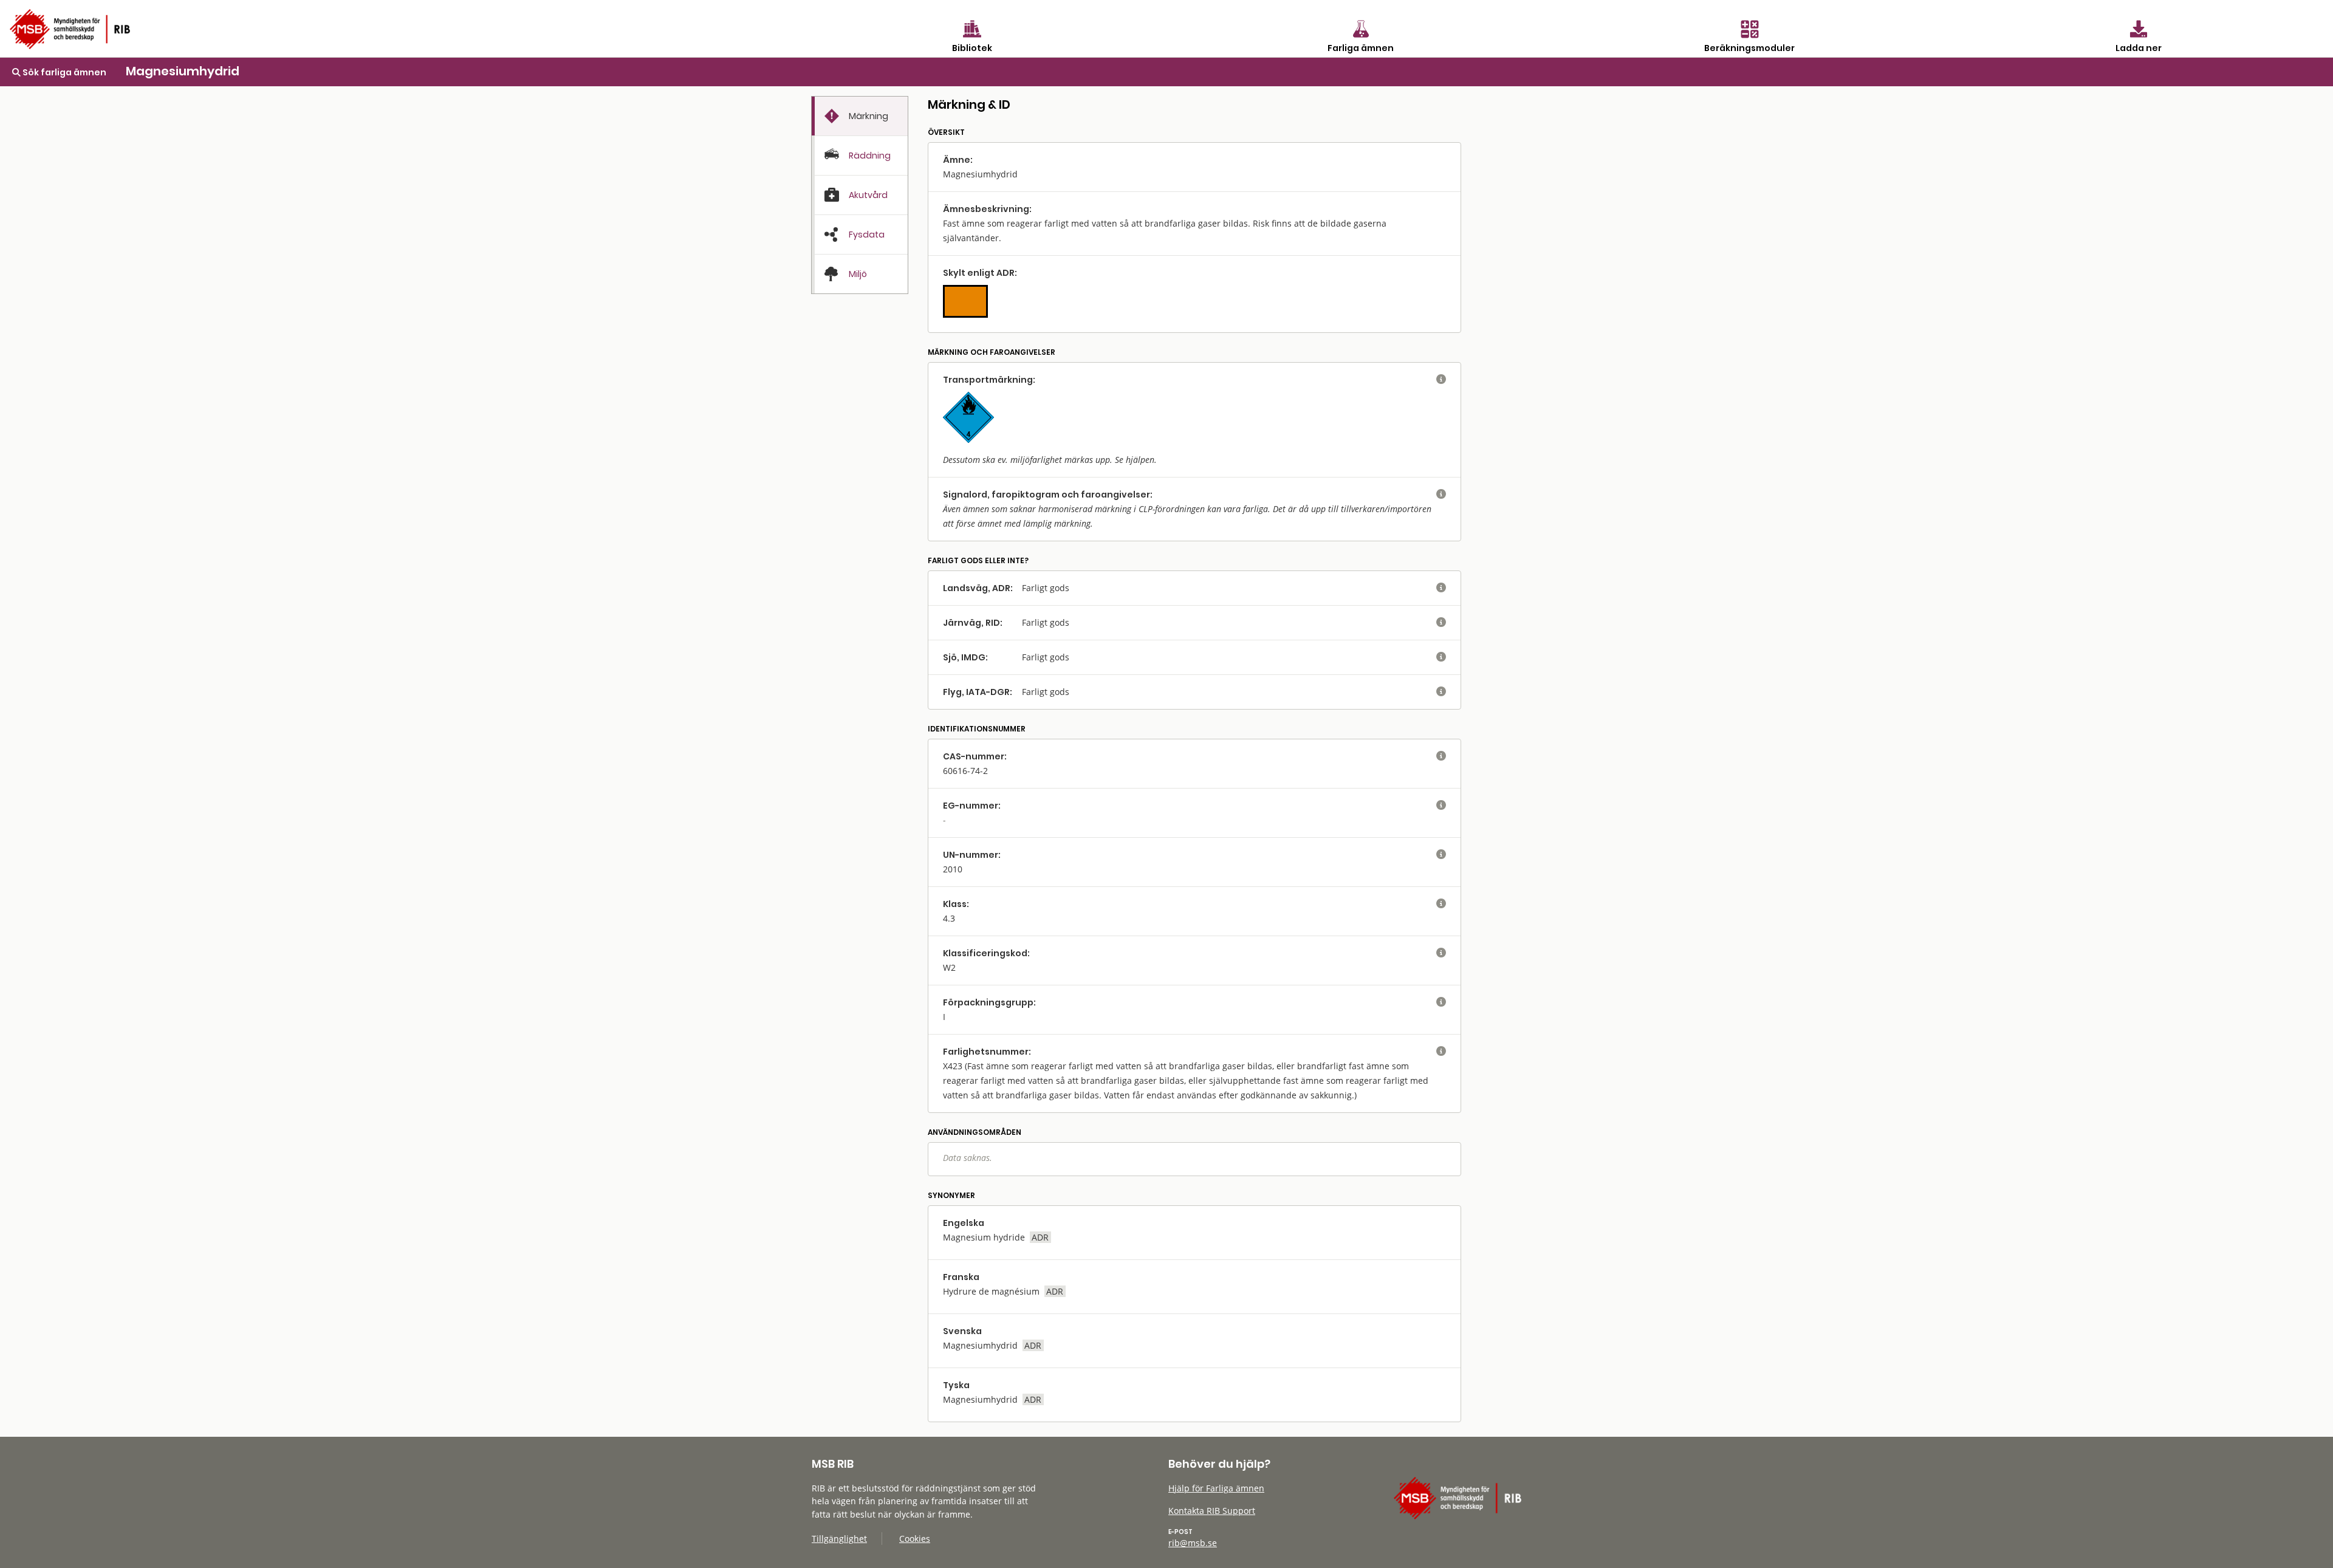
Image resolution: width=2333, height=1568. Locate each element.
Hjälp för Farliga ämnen (1216, 1488)
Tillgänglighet (839, 1539)
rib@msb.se (1193, 1543)
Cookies (915, 1539)
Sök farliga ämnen (63, 72)
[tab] (860, 116)
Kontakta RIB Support (1212, 1511)
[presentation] (860, 116)
